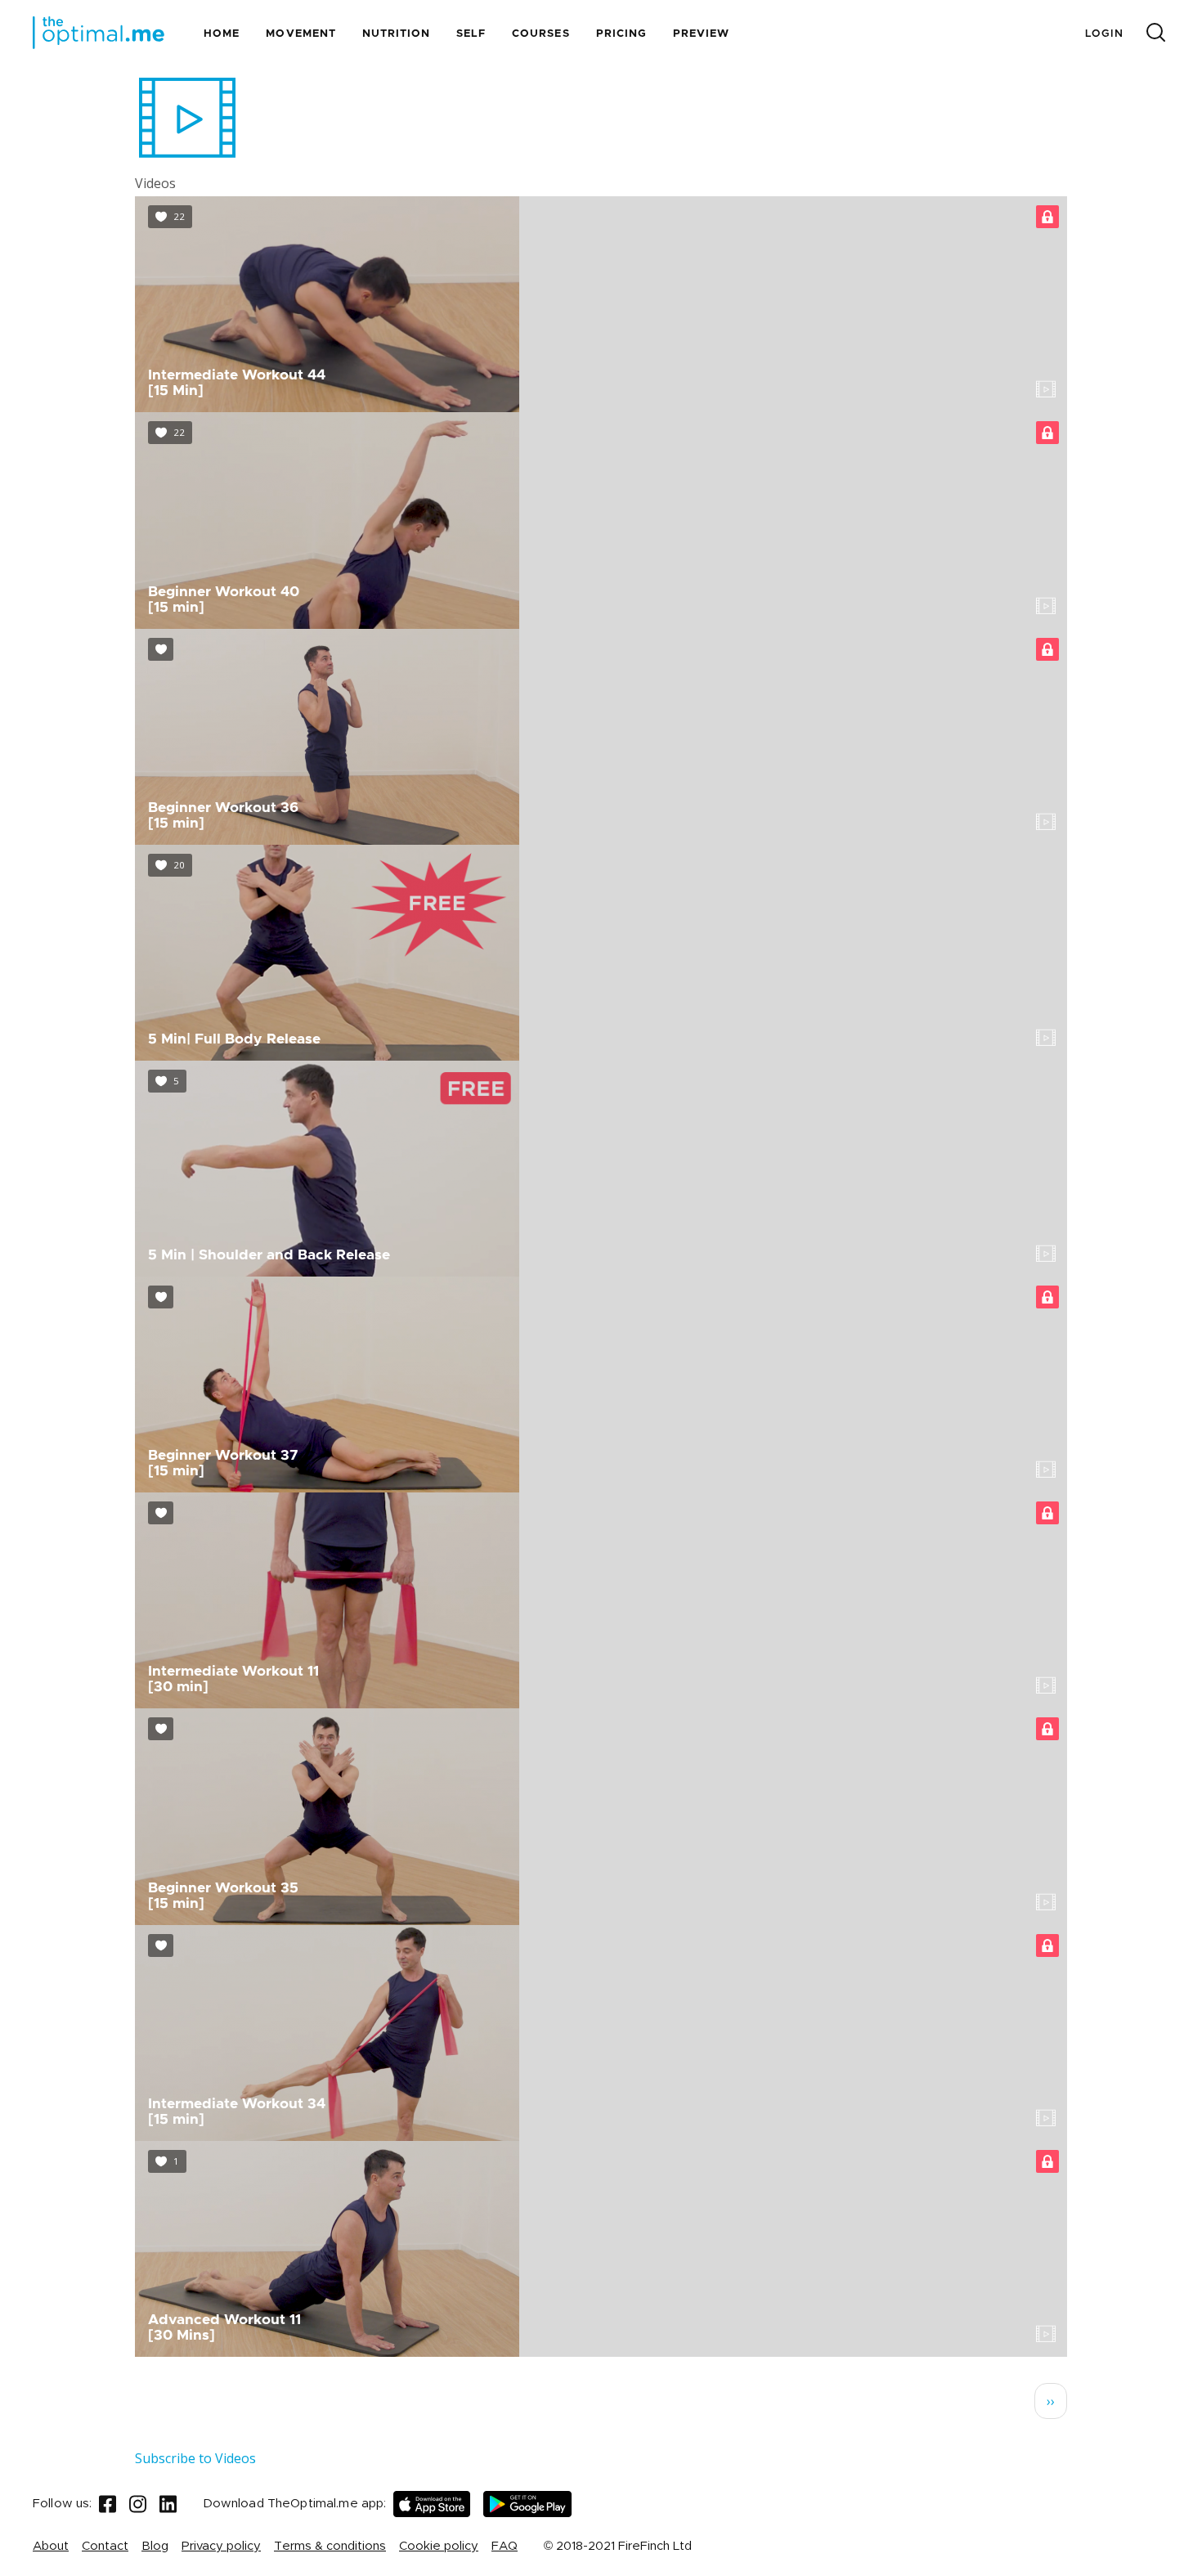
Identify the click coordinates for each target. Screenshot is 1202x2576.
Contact (105, 2546)
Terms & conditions (330, 2546)
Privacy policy (221, 2546)
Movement (300, 34)
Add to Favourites (170, 217)
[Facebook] (108, 2504)
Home (222, 34)
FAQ (505, 2546)
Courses (540, 34)
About (51, 2546)
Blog (155, 2546)
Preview (701, 34)
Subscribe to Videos (195, 2458)
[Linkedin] (168, 2504)
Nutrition (396, 34)
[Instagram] (138, 2504)
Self (471, 34)
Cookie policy (439, 2546)
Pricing (621, 34)
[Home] (99, 33)
